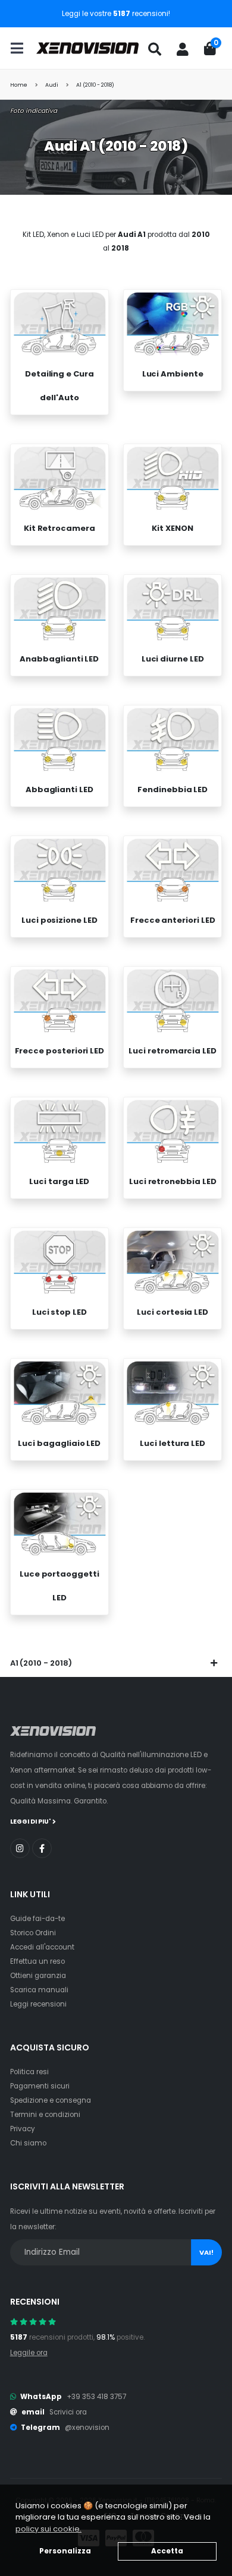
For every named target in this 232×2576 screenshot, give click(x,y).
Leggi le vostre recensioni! (116, 14)
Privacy (23, 2129)
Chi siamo (28, 2143)
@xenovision (87, 2428)
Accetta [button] (167, 2551)
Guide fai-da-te (37, 1919)
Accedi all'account (42, 1947)
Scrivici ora (68, 2412)
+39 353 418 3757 (96, 2397)
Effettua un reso (37, 1961)
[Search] (155, 49)
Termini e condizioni (45, 2115)
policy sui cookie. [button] (48, 2529)
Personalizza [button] (65, 2551)
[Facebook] (42, 1848)
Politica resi (29, 2072)
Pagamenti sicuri (40, 2086)
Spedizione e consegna (51, 2100)
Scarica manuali (39, 1990)
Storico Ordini (33, 1933)
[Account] (183, 49)
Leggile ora (29, 2353)
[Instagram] (20, 1848)
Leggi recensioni (38, 2004)
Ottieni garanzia (38, 1976)
